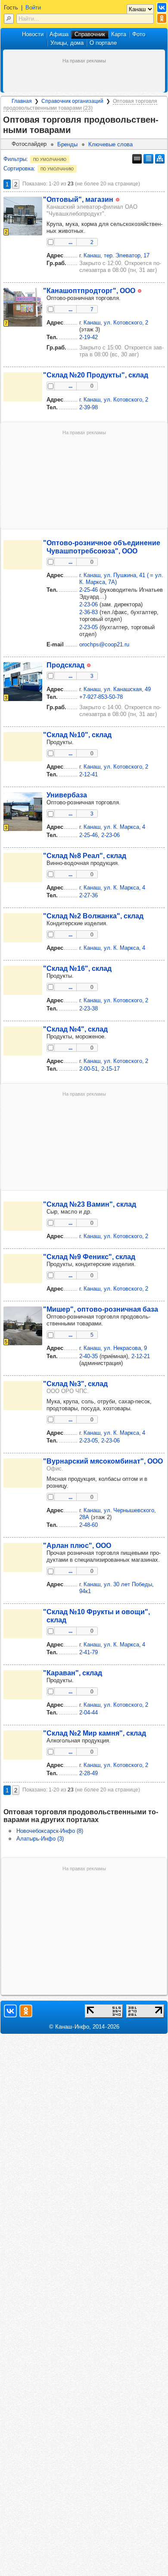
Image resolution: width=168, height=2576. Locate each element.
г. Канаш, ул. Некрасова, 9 (113, 1348)
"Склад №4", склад (75, 1029)
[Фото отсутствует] (23, 387)
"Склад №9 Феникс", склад (89, 1257)
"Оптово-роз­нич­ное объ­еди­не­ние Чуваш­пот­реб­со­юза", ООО (102, 547)
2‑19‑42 (89, 337)
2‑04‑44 (89, 1713)
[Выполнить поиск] (9, 19)
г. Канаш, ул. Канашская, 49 (115, 689)
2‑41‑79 (89, 1652)
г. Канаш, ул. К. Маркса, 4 (112, 827)
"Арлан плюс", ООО (77, 1545)
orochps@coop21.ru (104, 644)
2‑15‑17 (110, 1069)
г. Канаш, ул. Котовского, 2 (114, 323)
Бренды (67, 144)
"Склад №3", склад (75, 1384)
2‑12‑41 (89, 774)
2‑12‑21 (141, 1356)
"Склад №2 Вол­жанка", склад (93, 916)
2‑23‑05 (89, 627)
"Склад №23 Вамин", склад (90, 1204)
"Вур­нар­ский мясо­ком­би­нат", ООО (103, 1461)
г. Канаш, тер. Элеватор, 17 (114, 255)
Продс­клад (65, 665)
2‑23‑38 (89, 1008)
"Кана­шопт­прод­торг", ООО (89, 290)
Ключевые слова (110, 144)
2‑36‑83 (89, 612)
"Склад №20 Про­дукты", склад (96, 375)
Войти (33, 8)
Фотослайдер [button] (29, 144)
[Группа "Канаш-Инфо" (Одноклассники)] (162, 18)
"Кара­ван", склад (73, 1673)
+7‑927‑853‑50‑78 (101, 697)
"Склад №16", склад (77, 968)
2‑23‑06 (89, 604)
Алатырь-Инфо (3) (40, 1839)
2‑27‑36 (89, 895)
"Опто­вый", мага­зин (78, 199)
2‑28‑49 (89, 1773)
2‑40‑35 (89, 1356)
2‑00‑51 (89, 1069)
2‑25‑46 (89, 590)
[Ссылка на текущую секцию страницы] (76, 130)
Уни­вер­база (67, 795)
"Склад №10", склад (77, 735)
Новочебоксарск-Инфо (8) (50, 1831)
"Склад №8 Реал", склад (85, 856)
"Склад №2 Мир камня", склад (95, 1733)
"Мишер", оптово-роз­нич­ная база (101, 1309)
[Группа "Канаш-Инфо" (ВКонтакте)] (162, 8)
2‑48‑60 (89, 1525)
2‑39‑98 (89, 407)
